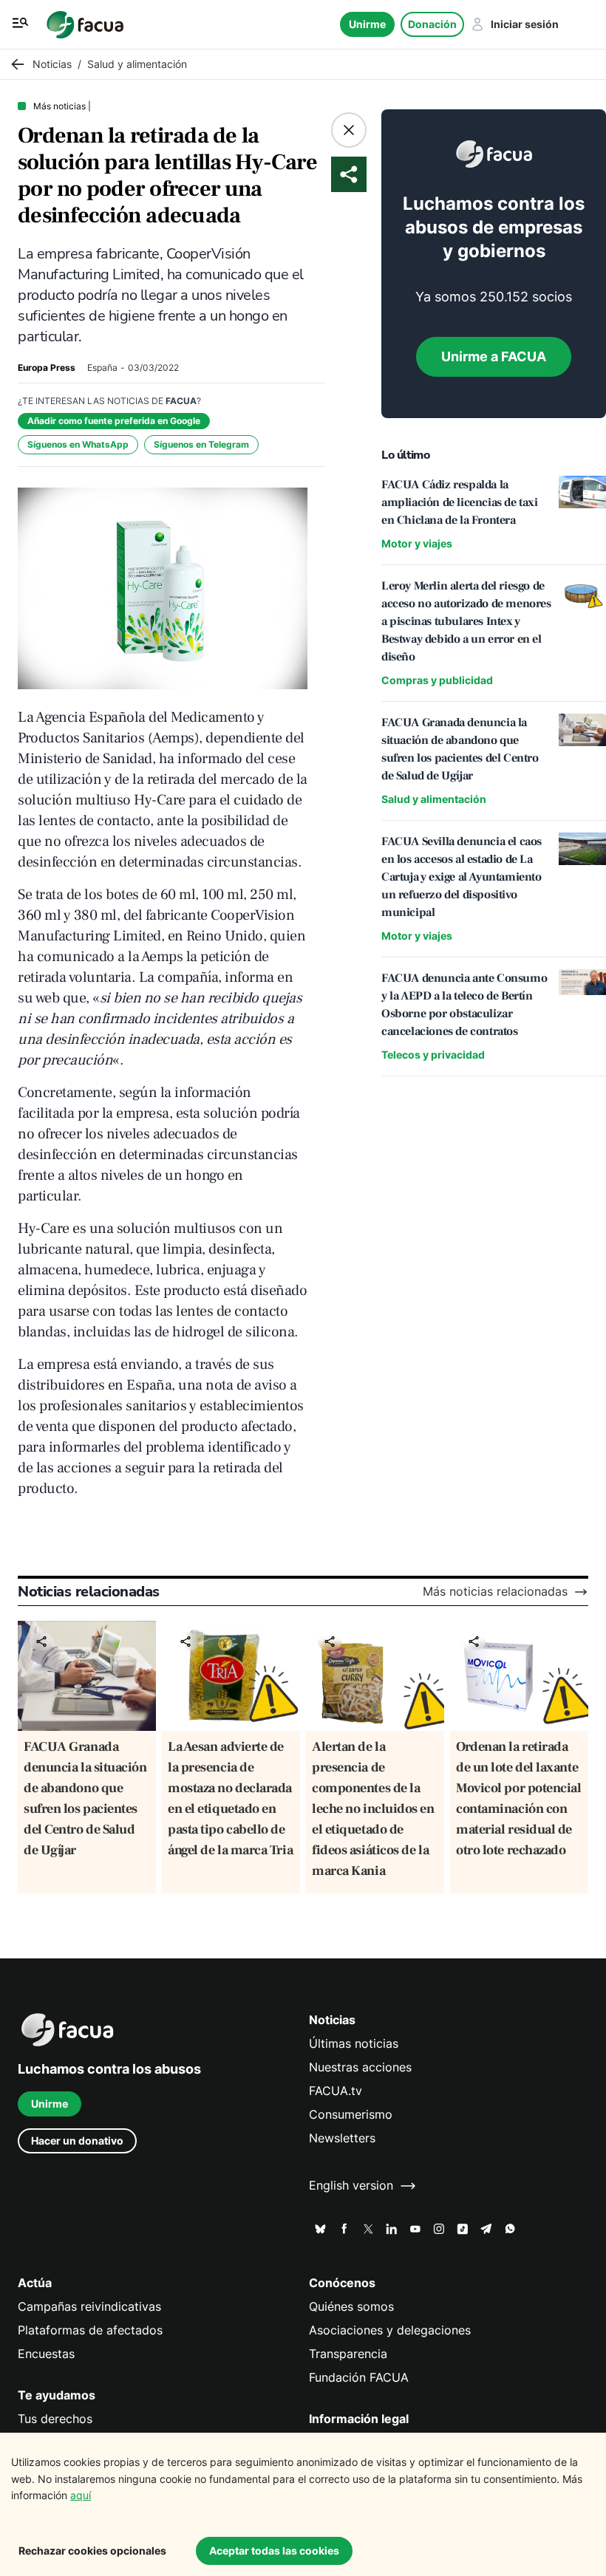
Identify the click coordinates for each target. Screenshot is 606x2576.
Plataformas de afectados (90, 2330)
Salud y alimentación (434, 799)
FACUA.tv (336, 2091)
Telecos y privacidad (433, 1055)
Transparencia (348, 2354)
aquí (81, 2495)
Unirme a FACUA (494, 356)
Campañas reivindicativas (89, 2307)
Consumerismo (351, 2115)
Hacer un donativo (77, 2141)
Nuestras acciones (360, 2067)
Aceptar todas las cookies (274, 2551)
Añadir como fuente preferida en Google (114, 421)
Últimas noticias (354, 2044)
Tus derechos (55, 2419)
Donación (432, 24)
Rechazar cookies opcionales (92, 2551)
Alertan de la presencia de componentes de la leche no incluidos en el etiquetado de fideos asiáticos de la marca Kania (373, 1809)
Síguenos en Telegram (201, 444)
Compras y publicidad (437, 680)
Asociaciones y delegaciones (390, 2330)
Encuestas (46, 2354)
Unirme (367, 24)
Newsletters (342, 2138)
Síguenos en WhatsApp (78, 444)
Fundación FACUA (359, 2378)
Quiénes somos (351, 2307)
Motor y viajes (417, 543)
